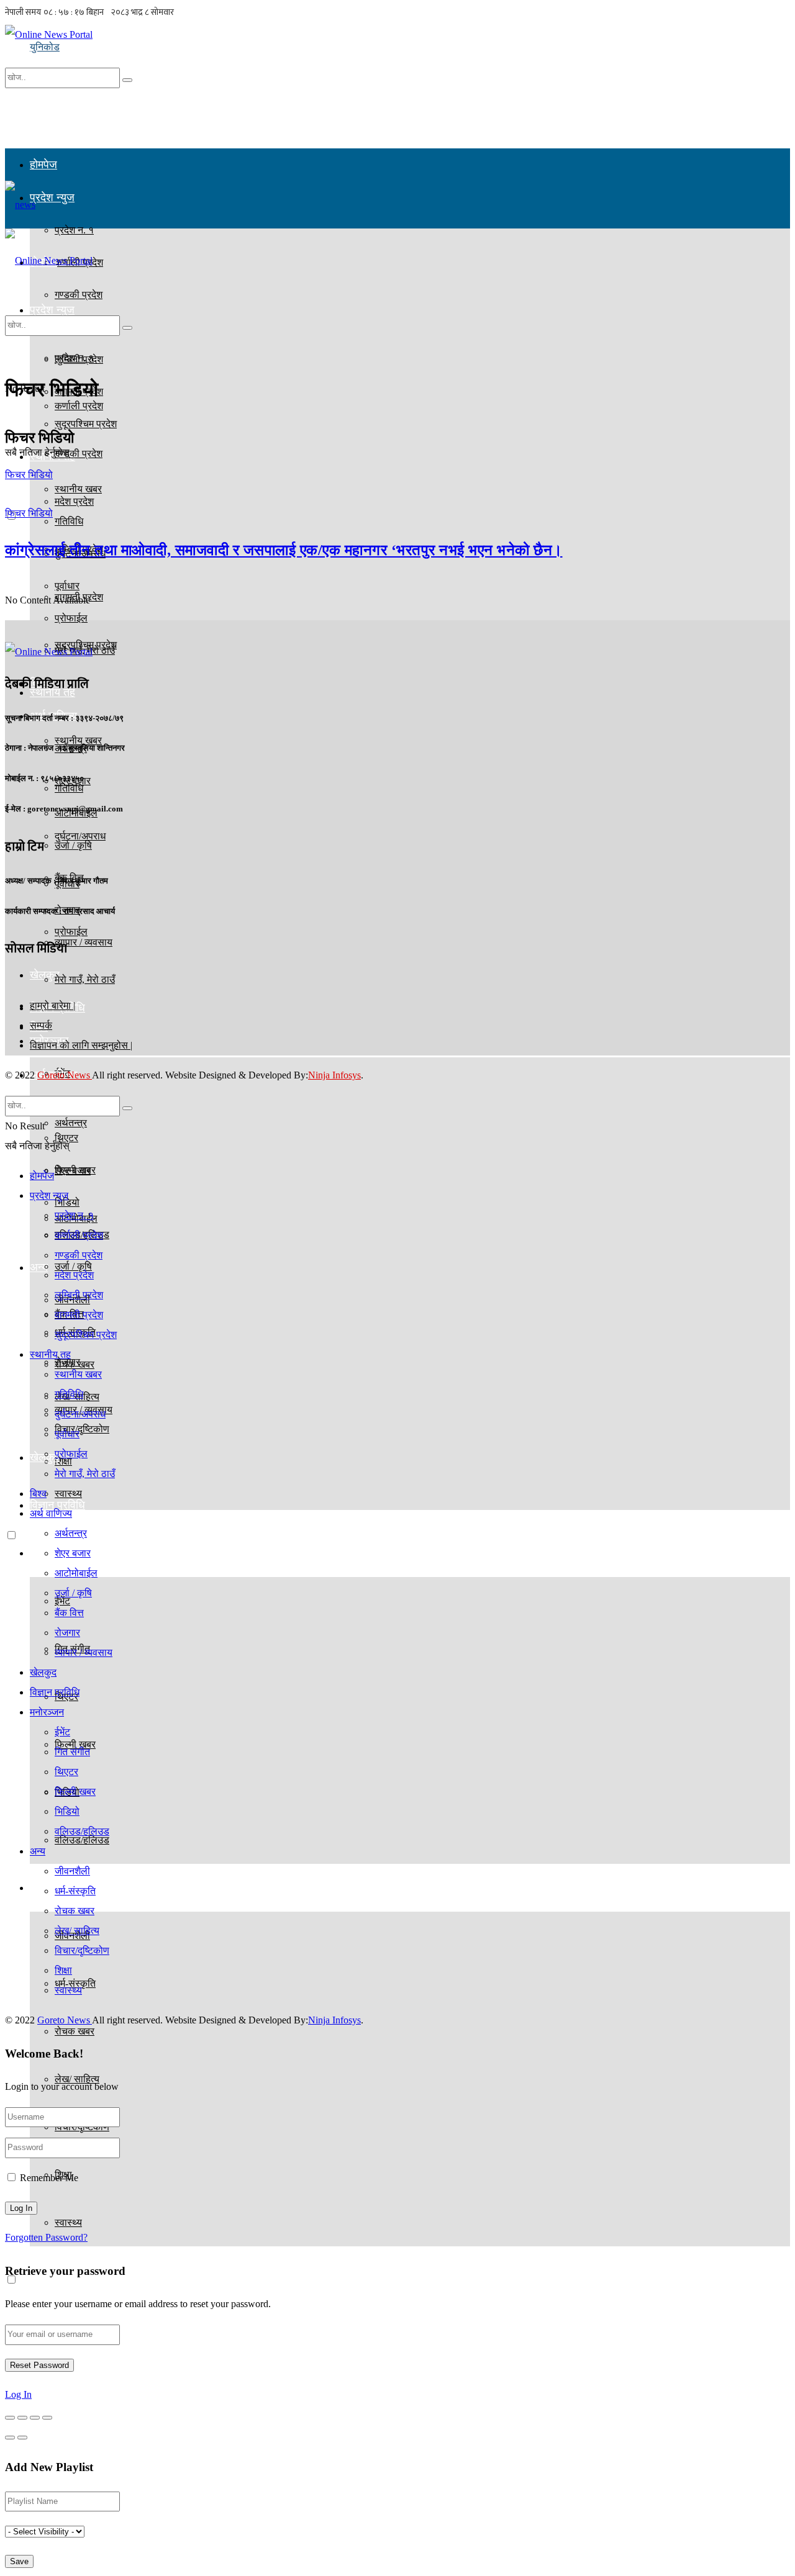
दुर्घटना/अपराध (80, 836)
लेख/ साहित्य (77, 1931)
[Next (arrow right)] (22, 2438)
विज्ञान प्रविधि (57, 1505)
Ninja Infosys (334, 1075)
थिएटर (66, 1772)
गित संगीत (72, 1752)
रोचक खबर (75, 2031)
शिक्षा (63, 1970)
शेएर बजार (73, 1171)
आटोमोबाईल (76, 1573)
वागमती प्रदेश (79, 1315)
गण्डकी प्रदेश (79, 454)
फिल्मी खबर (75, 1792)
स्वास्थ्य (68, 2222)
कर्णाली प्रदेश (79, 1235)
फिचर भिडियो (29, 475)
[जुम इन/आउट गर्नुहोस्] (47, 2418)
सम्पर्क (41, 1025)
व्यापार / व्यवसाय (84, 1652)
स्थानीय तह (50, 1354)
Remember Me (49, 2178)
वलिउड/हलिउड (82, 1831)
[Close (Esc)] (10, 2418)
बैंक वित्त (69, 1613)
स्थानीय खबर (78, 1374)
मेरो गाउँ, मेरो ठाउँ (85, 979)
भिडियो (67, 1811)
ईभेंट (62, 1732)
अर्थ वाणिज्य (51, 1513)
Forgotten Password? (46, 2237)
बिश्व (38, 1494)
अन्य (39, 1267)
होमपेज (43, 165)
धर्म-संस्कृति (75, 1891)
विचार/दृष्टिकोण (82, 1950)
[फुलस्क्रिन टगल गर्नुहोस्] (35, 2418)
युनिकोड (45, 47)
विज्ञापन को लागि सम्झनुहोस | (81, 1045)
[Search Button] (127, 80)
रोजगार (67, 1362)
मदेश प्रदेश (74, 501)
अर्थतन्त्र (71, 1123)
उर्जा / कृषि (73, 1593)
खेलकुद (43, 1672)
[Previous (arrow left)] (10, 2438)
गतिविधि (69, 788)
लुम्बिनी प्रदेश (79, 1295)
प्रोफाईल (71, 932)
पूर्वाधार (67, 1434)
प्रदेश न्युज (52, 197)
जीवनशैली (72, 1871)
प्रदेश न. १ (74, 358)
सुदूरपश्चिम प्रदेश (86, 1335)
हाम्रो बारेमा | (52, 1006)
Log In (18, 2394)
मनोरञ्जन (49, 1553)
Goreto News (65, 1075)
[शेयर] (22, 2418)
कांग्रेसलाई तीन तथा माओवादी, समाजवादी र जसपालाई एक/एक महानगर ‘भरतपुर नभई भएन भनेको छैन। (284, 550)
